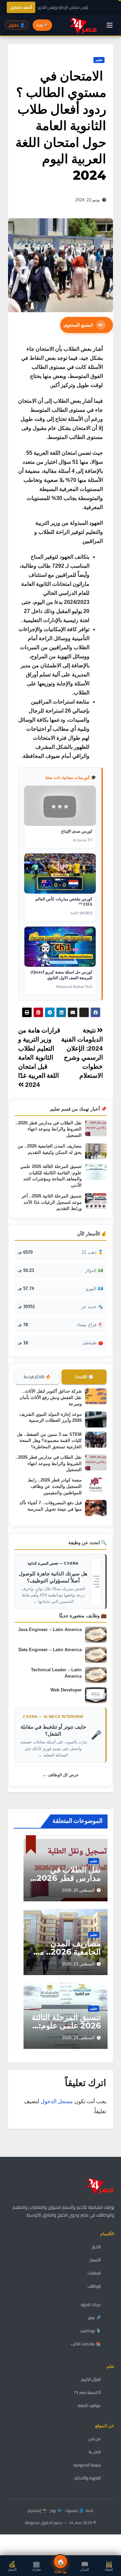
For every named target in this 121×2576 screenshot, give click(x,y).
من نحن (95, 2439)
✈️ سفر (95, 2318)
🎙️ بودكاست (90, 2331)
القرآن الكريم (91, 2379)
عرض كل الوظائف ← (61, 1775)
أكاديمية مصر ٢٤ (88, 2392)
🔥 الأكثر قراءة (37, 1377)
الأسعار (95, 2260)
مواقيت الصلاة (89, 2405)
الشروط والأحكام (88, 2478)
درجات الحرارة (91, 2305)
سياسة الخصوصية (87, 2465)
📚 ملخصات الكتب (86, 2344)
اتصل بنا (95, 2452)
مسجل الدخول (57, 2101)
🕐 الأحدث (84, 1377)
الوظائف (94, 2286)
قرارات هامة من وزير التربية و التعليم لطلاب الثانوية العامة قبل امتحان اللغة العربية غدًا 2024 (39, 1057)
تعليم (99, 60)
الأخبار (96, 2247)
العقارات (94, 2273)
